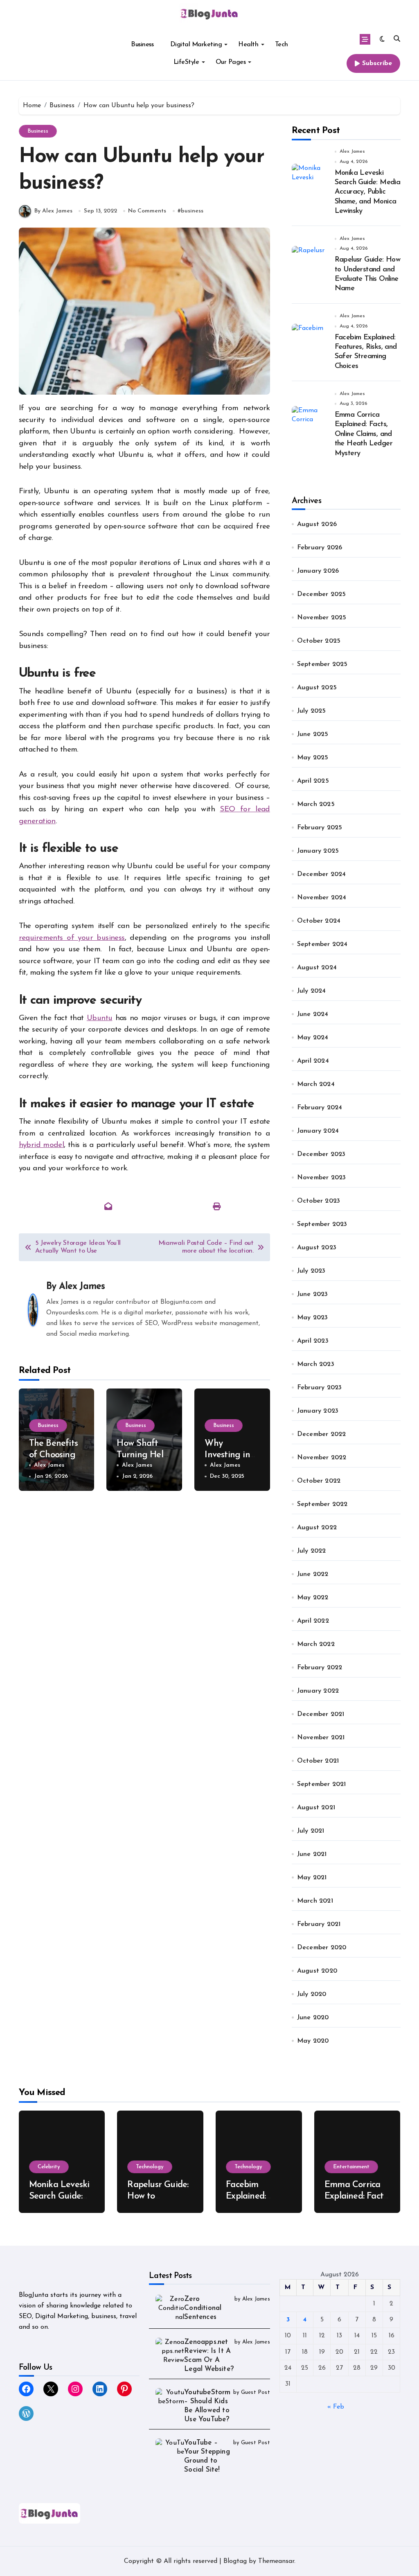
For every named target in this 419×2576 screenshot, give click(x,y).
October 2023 (319, 1201)
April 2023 (313, 1341)
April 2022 (313, 1621)
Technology (150, 2167)
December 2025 (322, 594)
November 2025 (322, 618)
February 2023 (320, 1388)
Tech (282, 45)
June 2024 (313, 1014)
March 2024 (316, 1084)
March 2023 (316, 1364)
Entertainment (351, 2167)
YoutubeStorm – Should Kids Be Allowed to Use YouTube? (207, 2406)
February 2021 (319, 1924)
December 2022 (322, 1434)
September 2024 (322, 944)
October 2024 (319, 921)
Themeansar (276, 2561)
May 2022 (313, 1598)
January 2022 (318, 1691)
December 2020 (322, 1948)
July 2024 (312, 991)
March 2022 (316, 1644)
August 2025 (317, 688)
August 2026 (317, 524)
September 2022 (322, 1504)
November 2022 (322, 1458)
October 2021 (318, 1761)
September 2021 (322, 1784)
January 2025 (318, 851)
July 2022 (312, 1551)
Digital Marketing (196, 45)
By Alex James (53, 211)
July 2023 (311, 1271)
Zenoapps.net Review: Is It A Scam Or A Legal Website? (209, 2356)
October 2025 (319, 641)
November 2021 (321, 1738)
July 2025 (312, 711)
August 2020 (317, 1971)
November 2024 (322, 898)
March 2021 (315, 1901)
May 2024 (313, 1038)
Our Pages (231, 62)
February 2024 (320, 1108)
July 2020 (312, 1994)
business (192, 211)
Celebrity (49, 2167)
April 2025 (313, 781)
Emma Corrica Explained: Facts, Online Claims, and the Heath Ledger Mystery (364, 434)
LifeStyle (186, 62)
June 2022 (313, 1574)
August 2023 (317, 1248)
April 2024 (313, 1061)
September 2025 (322, 664)
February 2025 (320, 828)
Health (248, 45)
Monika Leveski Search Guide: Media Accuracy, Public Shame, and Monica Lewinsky (368, 192)
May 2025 (313, 758)
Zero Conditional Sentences (203, 2308)
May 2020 (313, 2041)
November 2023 (322, 1178)
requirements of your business (72, 938)
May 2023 (313, 1318)
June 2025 (313, 734)
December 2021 (321, 1714)
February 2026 (320, 548)
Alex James (82, 1287)
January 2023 (318, 1411)
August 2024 (317, 968)
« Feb (336, 2407)
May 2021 (312, 1878)
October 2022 (319, 1481)
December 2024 (322, 874)
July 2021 (311, 1831)
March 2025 (316, 804)
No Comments (147, 211)
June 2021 (312, 1854)
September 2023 (322, 1224)
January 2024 (318, 1131)
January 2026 (318, 571)
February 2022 (320, 1668)
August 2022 (317, 1528)
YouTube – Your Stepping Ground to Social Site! (207, 2456)
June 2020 (313, 2018)
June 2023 (313, 1294)
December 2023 (321, 1154)
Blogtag (235, 2561)
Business (142, 45)
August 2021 (316, 1808)
